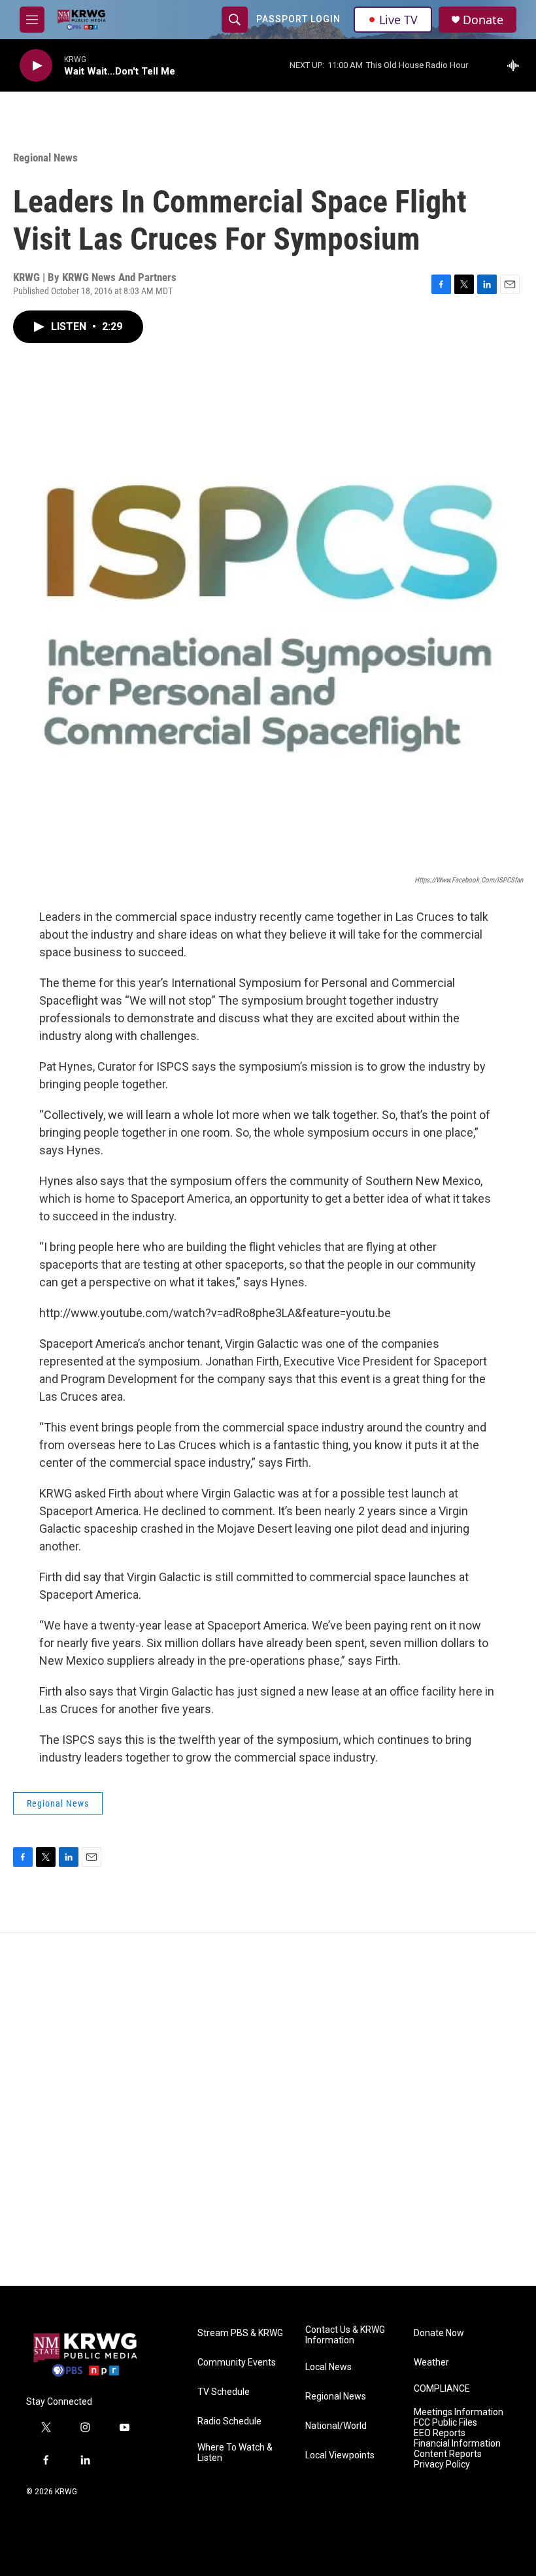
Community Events (237, 2363)
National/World (336, 2426)
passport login (298, 19)
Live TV (398, 20)
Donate (483, 20)
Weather (431, 2363)
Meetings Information (459, 2412)
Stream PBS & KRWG (240, 2333)
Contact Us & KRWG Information (345, 2335)
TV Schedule (224, 2392)
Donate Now (439, 2333)
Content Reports (448, 2454)
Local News (328, 2367)
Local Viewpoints (340, 2455)
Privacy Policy (442, 2465)
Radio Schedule (229, 2421)
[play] (36, 66)
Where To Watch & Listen (235, 2453)
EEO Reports (440, 2433)
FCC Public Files (445, 2423)
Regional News (45, 158)
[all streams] (517, 65)
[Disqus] (268, 2109)
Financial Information (457, 2444)
